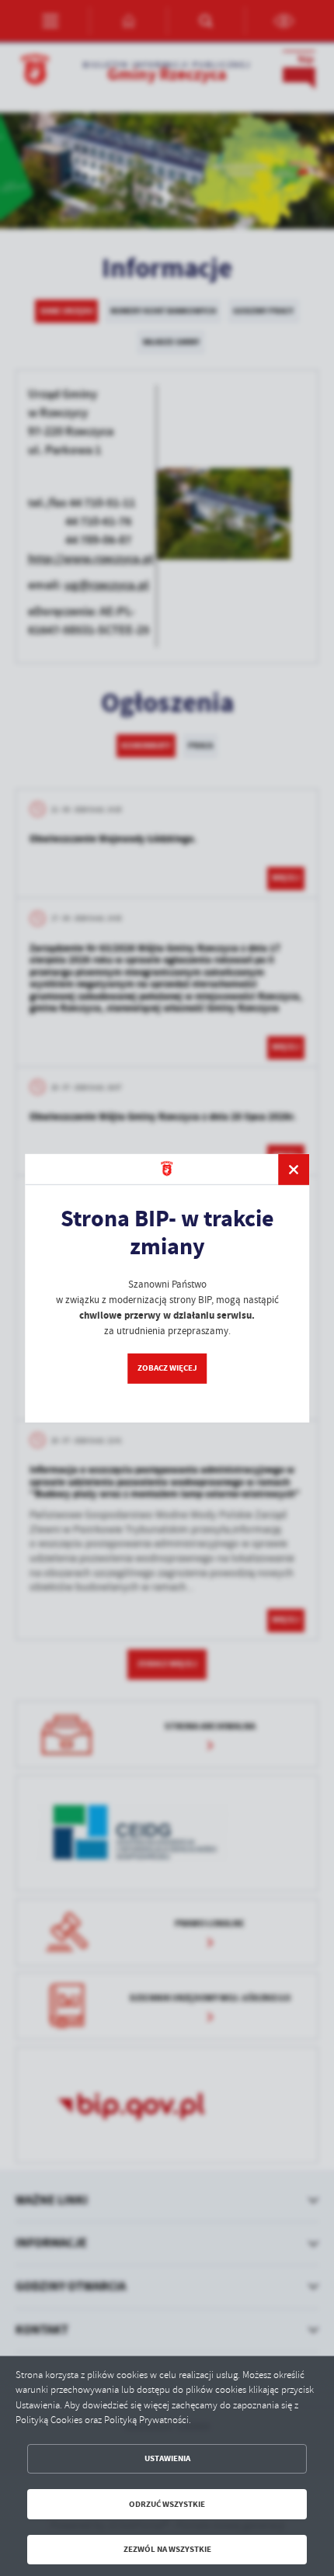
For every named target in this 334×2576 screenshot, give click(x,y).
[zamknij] (294, 1169)
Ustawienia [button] (167, 2458)
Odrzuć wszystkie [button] (167, 2504)
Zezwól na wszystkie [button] (167, 2549)
